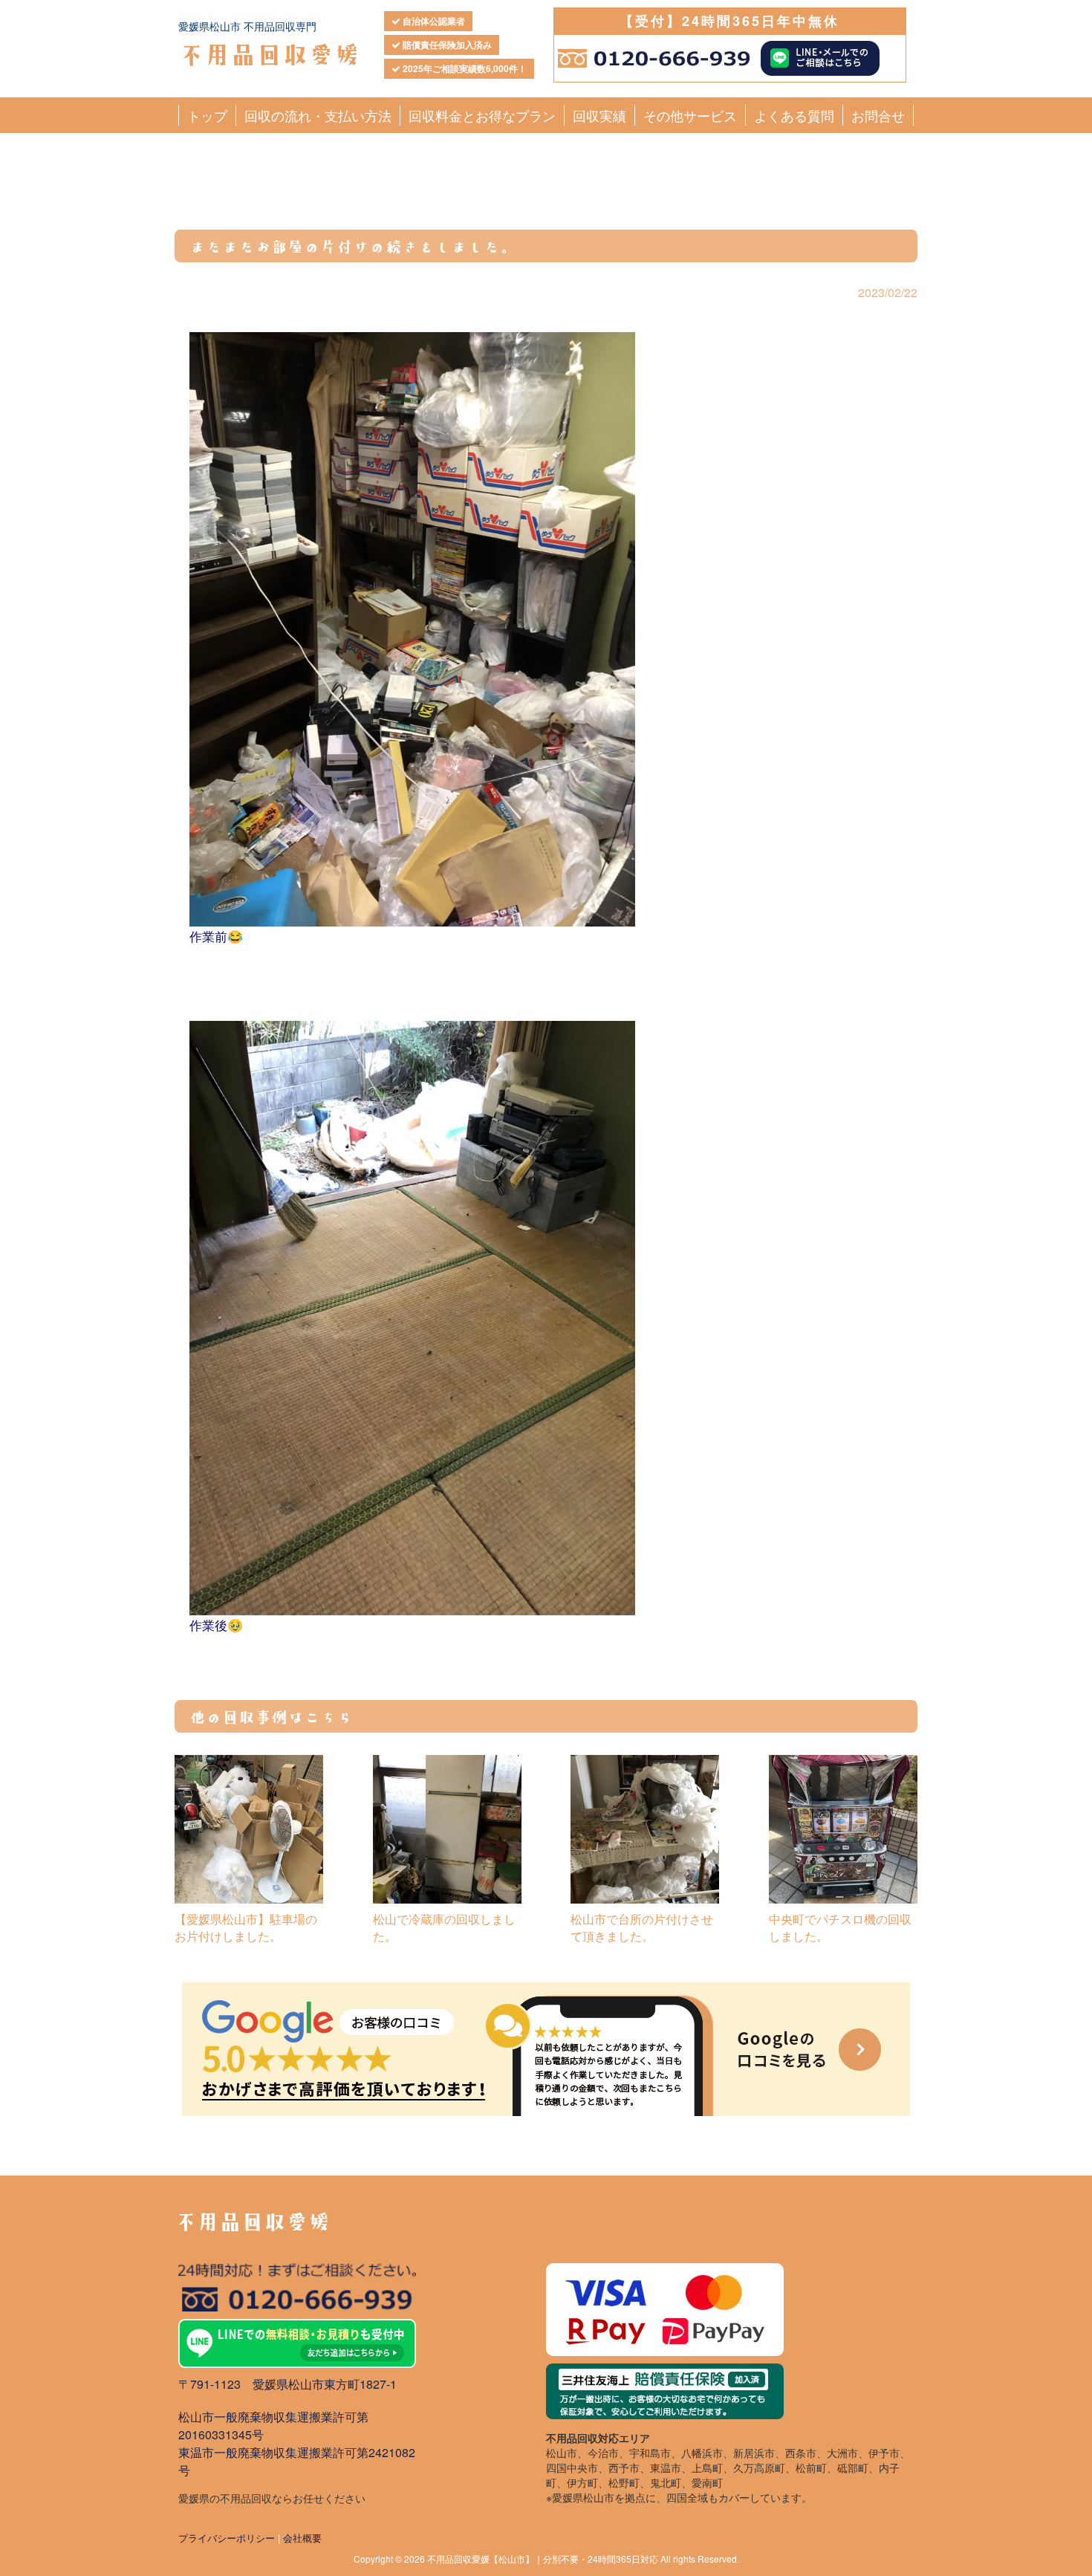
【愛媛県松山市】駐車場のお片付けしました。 (246, 1927)
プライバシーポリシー (227, 2538)
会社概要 (302, 2538)
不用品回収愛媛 (269, 53)
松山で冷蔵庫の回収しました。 (444, 1927)
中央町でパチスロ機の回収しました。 (840, 1927)
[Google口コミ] (546, 2049)
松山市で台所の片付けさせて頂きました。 (642, 1927)
